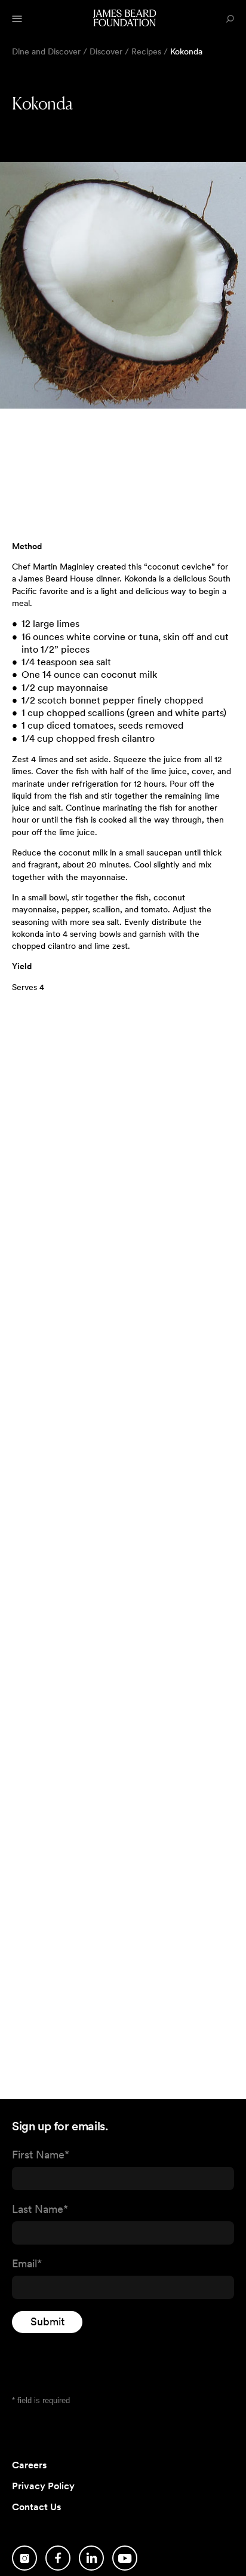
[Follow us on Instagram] (24, 2558)
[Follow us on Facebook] (58, 2558)
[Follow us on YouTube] (125, 2558)
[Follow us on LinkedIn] (91, 2558)
